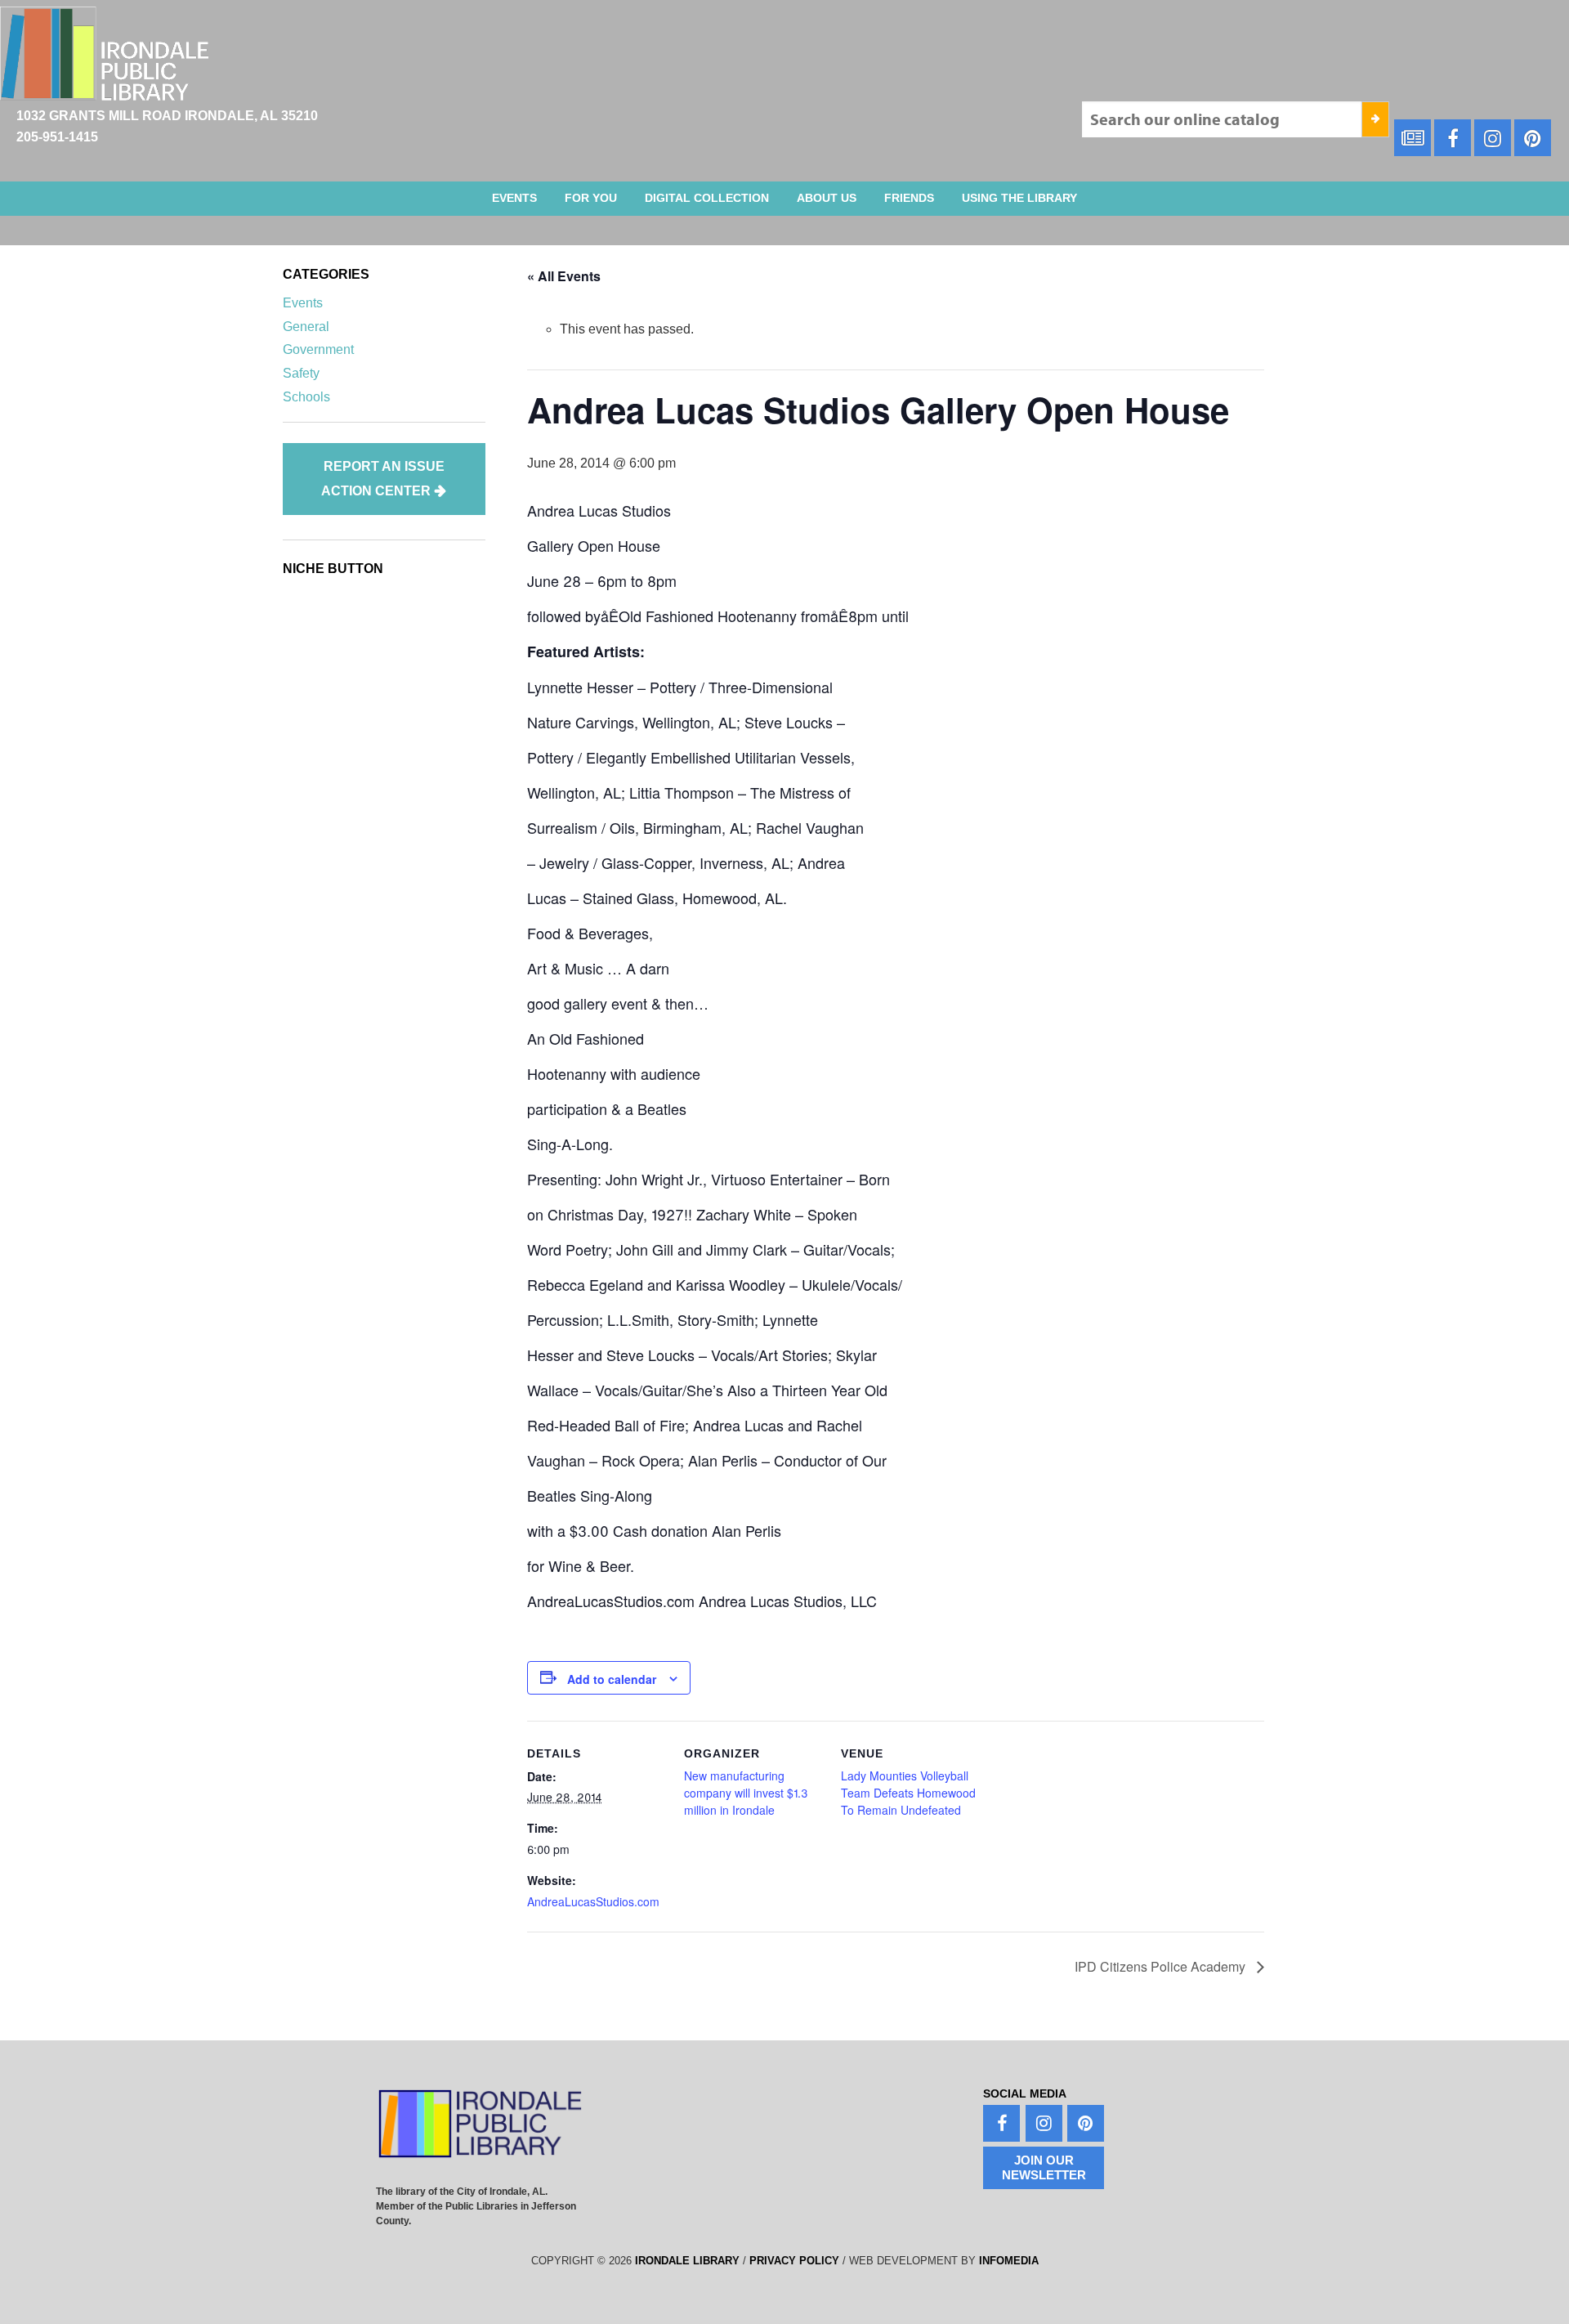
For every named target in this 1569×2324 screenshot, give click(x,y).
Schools (306, 397)
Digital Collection (707, 198)
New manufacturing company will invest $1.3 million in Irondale (746, 1793)
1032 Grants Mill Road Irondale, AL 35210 (167, 116)
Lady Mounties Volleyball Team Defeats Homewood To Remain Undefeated (908, 1793)
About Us (827, 198)
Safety (301, 373)
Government (318, 349)
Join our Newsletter (1044, 2167)
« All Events (564, 276)
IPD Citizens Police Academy (1162, 1966)
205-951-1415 (57, 137)
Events (514, 198)
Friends (909, 198)
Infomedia (1009, 2261)
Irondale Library (687, 2261)
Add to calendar (612, 1679)
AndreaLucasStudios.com (593, 1901)
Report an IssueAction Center (383, 479)
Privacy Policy (794, 2261)
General (306, 327)
